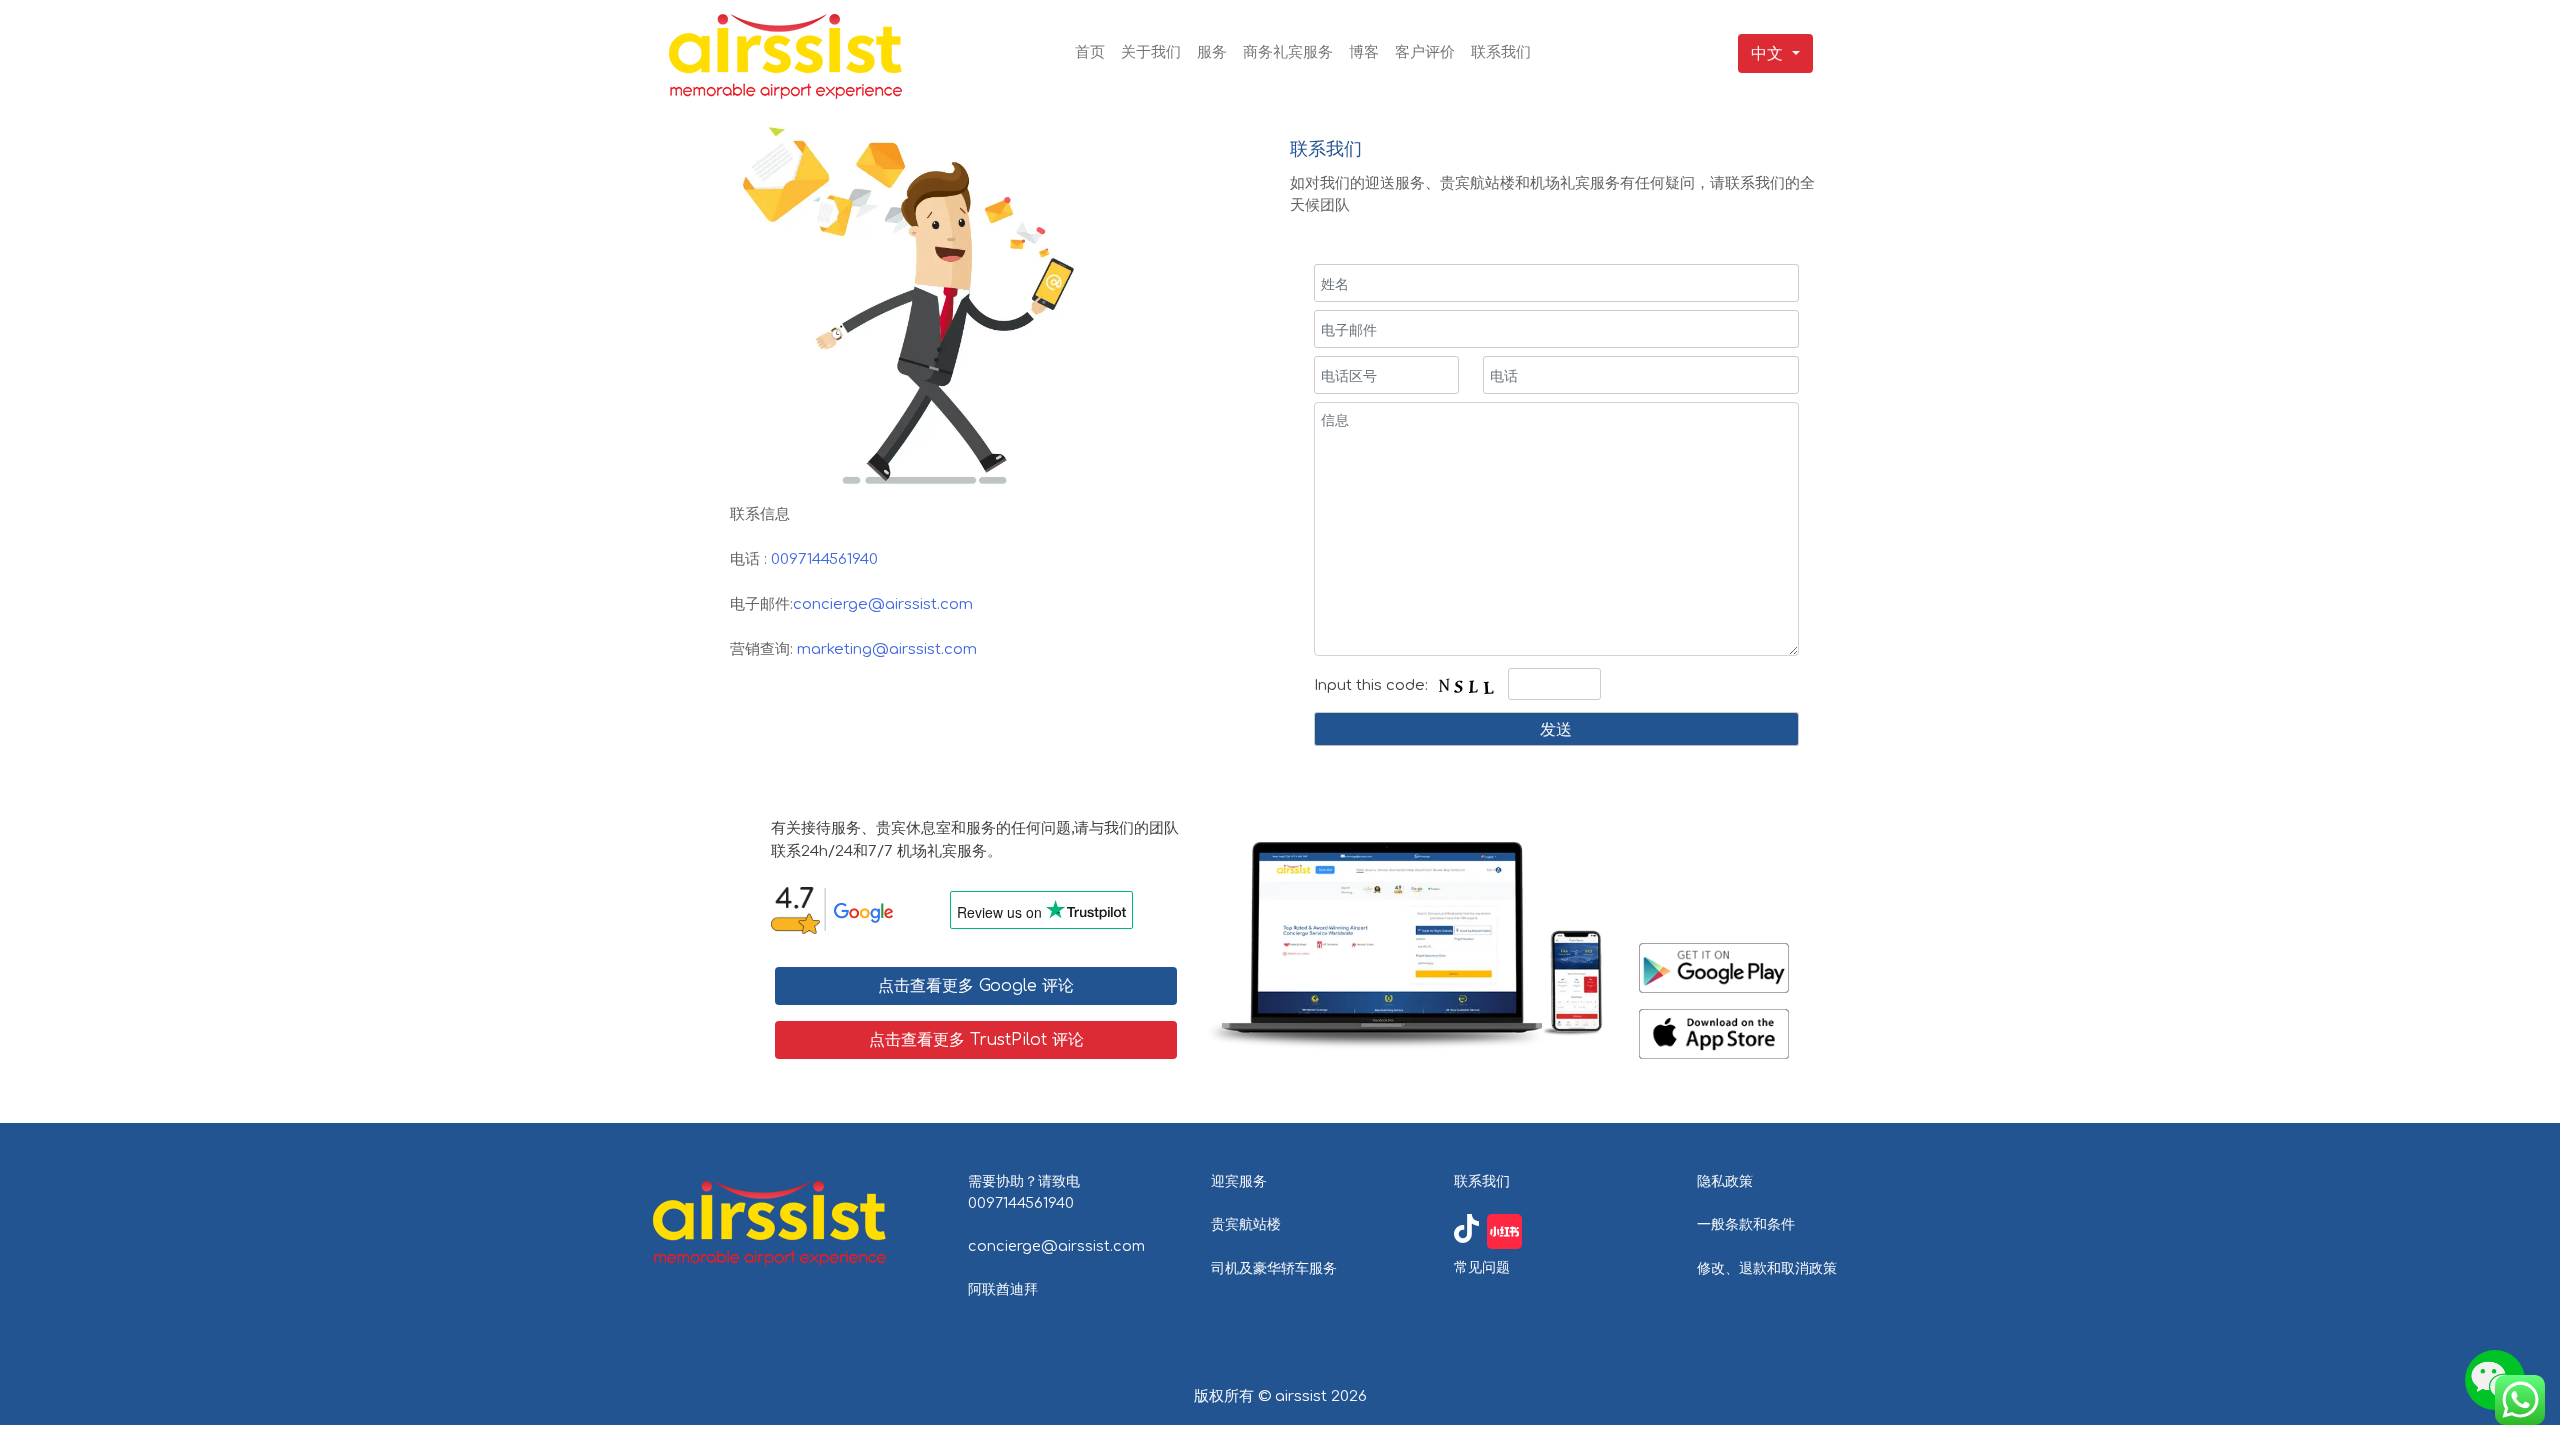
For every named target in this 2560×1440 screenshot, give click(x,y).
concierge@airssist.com (883, 604)
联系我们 (1482, 1181)
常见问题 (1482, 1267)
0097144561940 (824, 559)
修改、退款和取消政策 (1767, 1268)
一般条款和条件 (1746, 1224)
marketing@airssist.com (887, 649)
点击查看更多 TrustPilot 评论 (976, 1040)
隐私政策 (1725, 1181)
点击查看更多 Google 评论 (976, 986)
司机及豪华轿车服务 (1274, 1268)
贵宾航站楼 (1246, 1224)
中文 (1767, 54)
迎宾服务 (1239, 1181)
